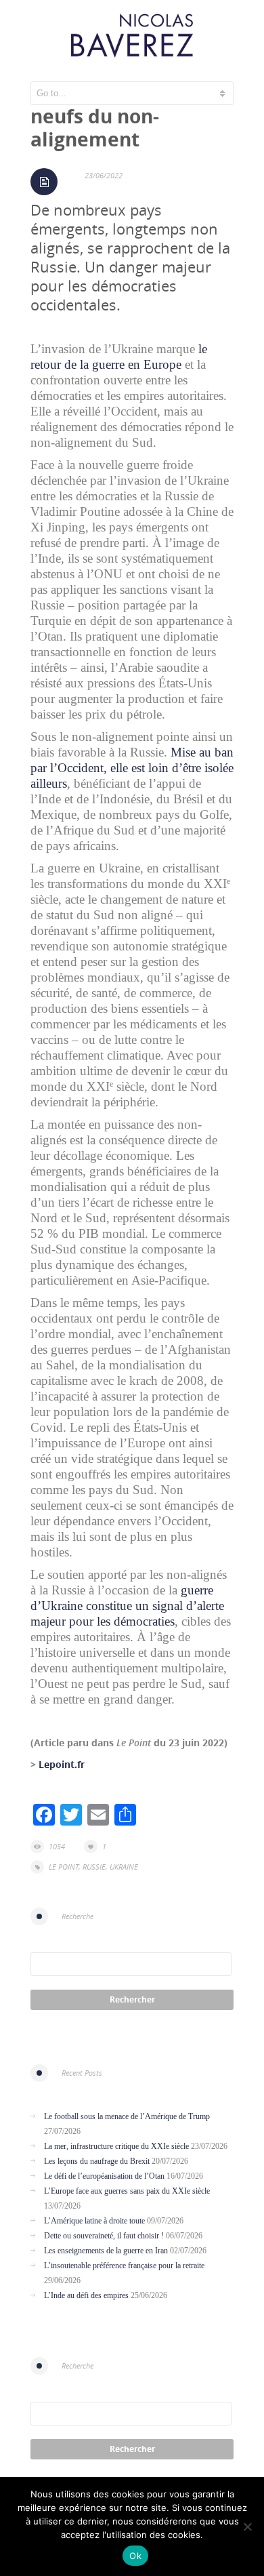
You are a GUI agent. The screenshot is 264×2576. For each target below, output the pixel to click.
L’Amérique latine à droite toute (94, 2221)
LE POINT (64, 1867)
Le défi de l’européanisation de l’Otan (104, 2176)
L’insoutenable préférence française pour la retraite (124, 2266)
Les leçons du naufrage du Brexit (97, 2161)
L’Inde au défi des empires (86, 2295)
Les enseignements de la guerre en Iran (106, 2251)
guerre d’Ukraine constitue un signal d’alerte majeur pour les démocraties (127, 1606)
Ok (135, 2556)
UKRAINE (124, 1867)
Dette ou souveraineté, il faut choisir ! (104, 2236)
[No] (247, 2527)
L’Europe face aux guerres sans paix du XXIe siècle (127, 2191)
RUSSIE (94, 1867)
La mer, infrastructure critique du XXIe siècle (116, 2146)
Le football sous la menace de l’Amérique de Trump (127, 2116)
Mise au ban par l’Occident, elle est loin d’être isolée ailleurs (132, 768)
